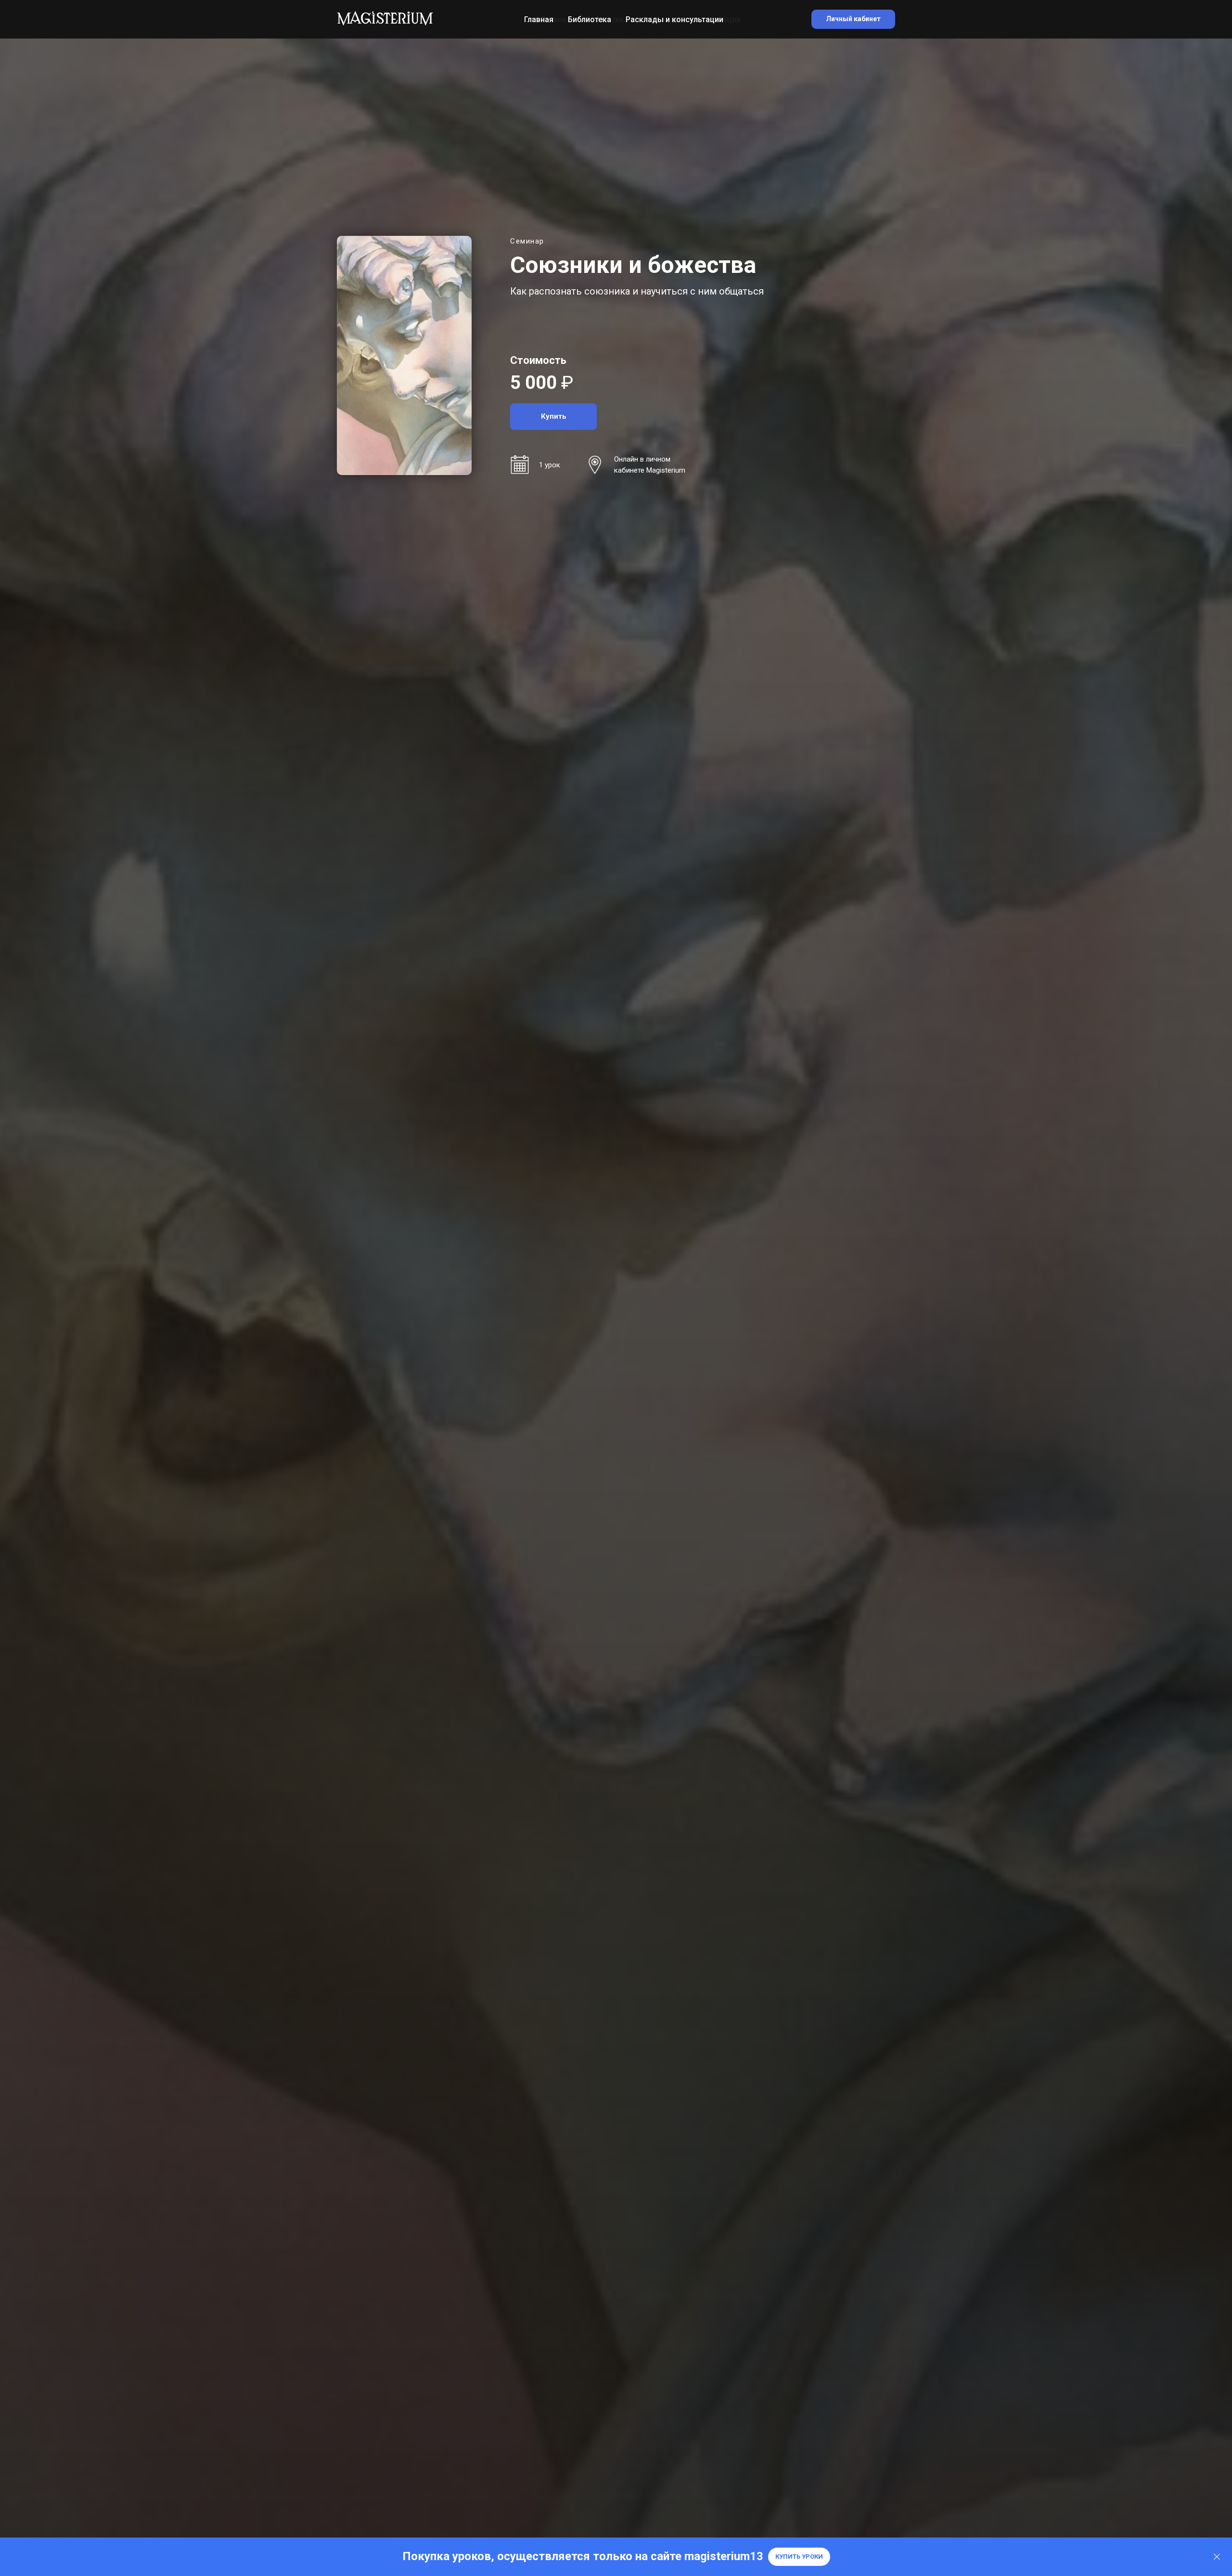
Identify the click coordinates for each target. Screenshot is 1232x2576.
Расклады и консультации (674, 19)
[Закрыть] (1217, 2557)
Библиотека (590, 19)
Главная (539, 19)
